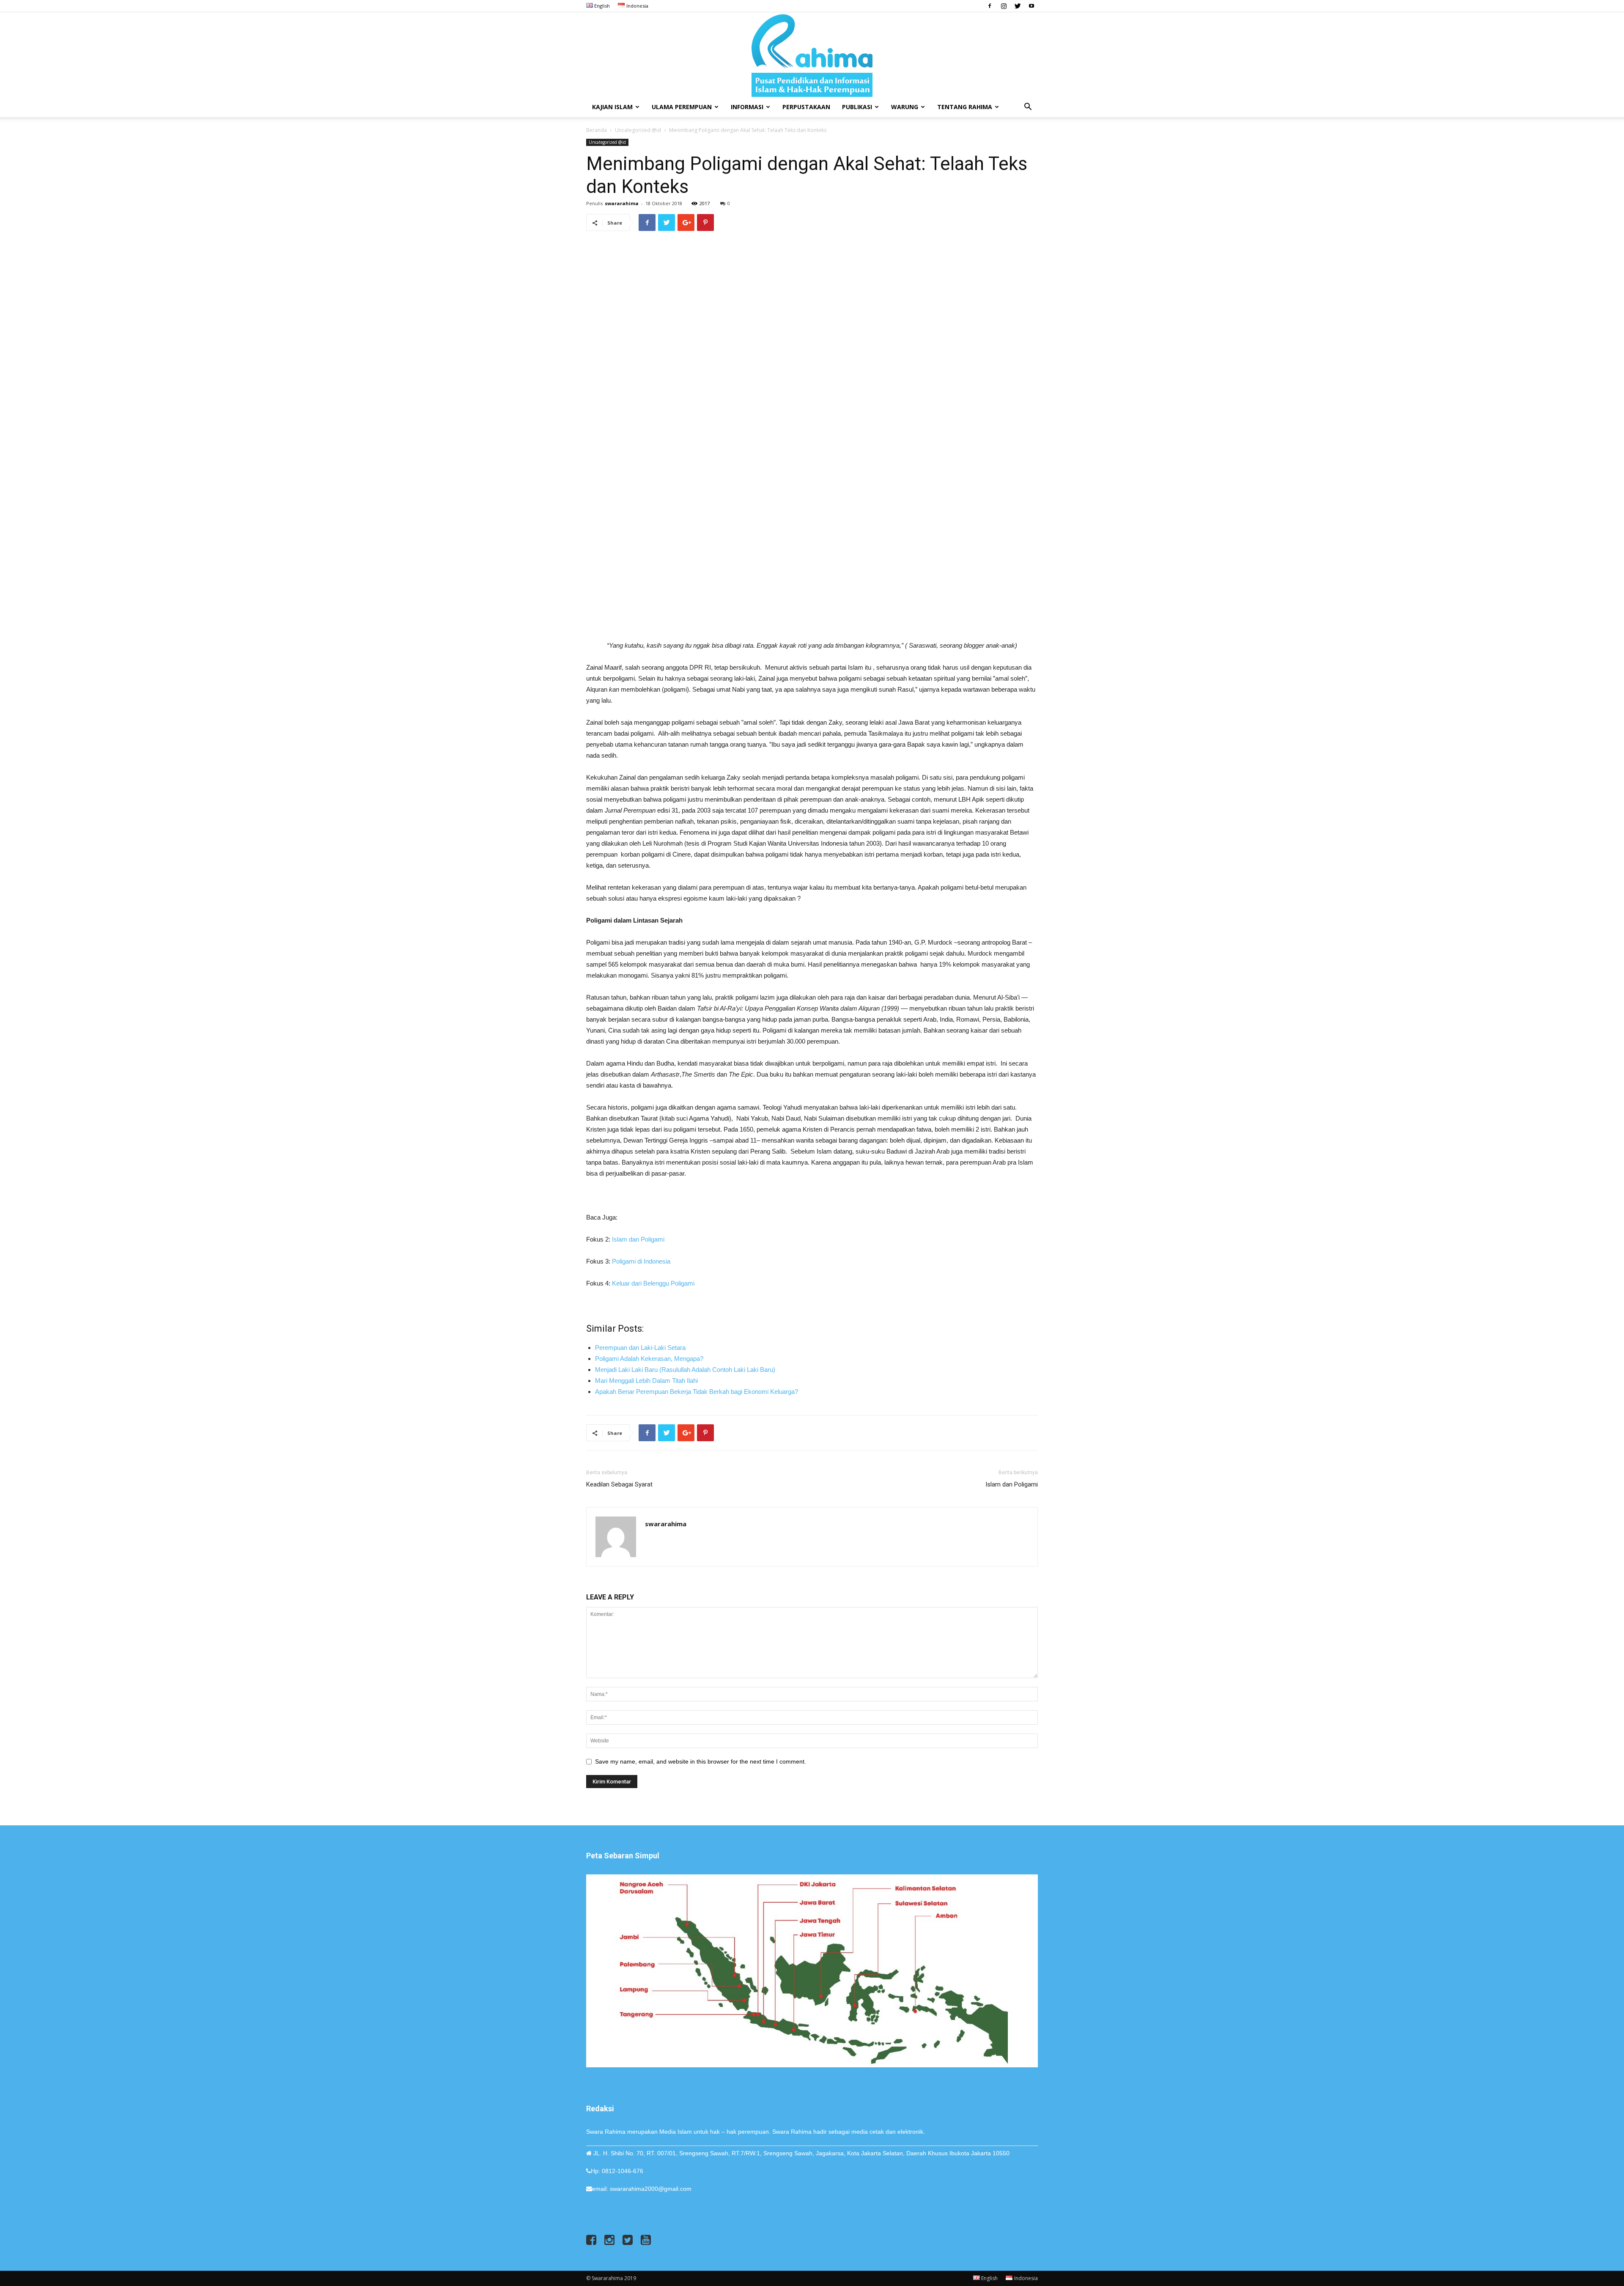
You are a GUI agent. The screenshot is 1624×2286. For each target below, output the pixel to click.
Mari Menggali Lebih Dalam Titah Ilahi (646, 1381)
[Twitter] (1018, 6)
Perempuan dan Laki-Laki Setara (640, 1348)
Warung (905, 107)
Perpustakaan (806, 107)
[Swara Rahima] (812, 55)
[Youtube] (1031, 6)
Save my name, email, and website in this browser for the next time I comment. (701, 1761)
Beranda (597, 130)
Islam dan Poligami (638, 1239)
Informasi (747, 107)
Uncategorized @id (638, 130)
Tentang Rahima (965, 107)
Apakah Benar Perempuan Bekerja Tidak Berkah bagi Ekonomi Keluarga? (697, 1392)
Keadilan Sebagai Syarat (619, 1484)
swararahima (622, 203)
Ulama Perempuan (682, 107)
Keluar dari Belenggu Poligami (653, 1283)
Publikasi (857, 107)
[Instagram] (1004, 6)
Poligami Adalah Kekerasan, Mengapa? (649, 1359)
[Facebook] (990, 6)
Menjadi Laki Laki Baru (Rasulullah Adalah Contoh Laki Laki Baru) (685, 1370)
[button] (1028, 108)
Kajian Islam (612, 107)
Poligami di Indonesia (641, 1261)
